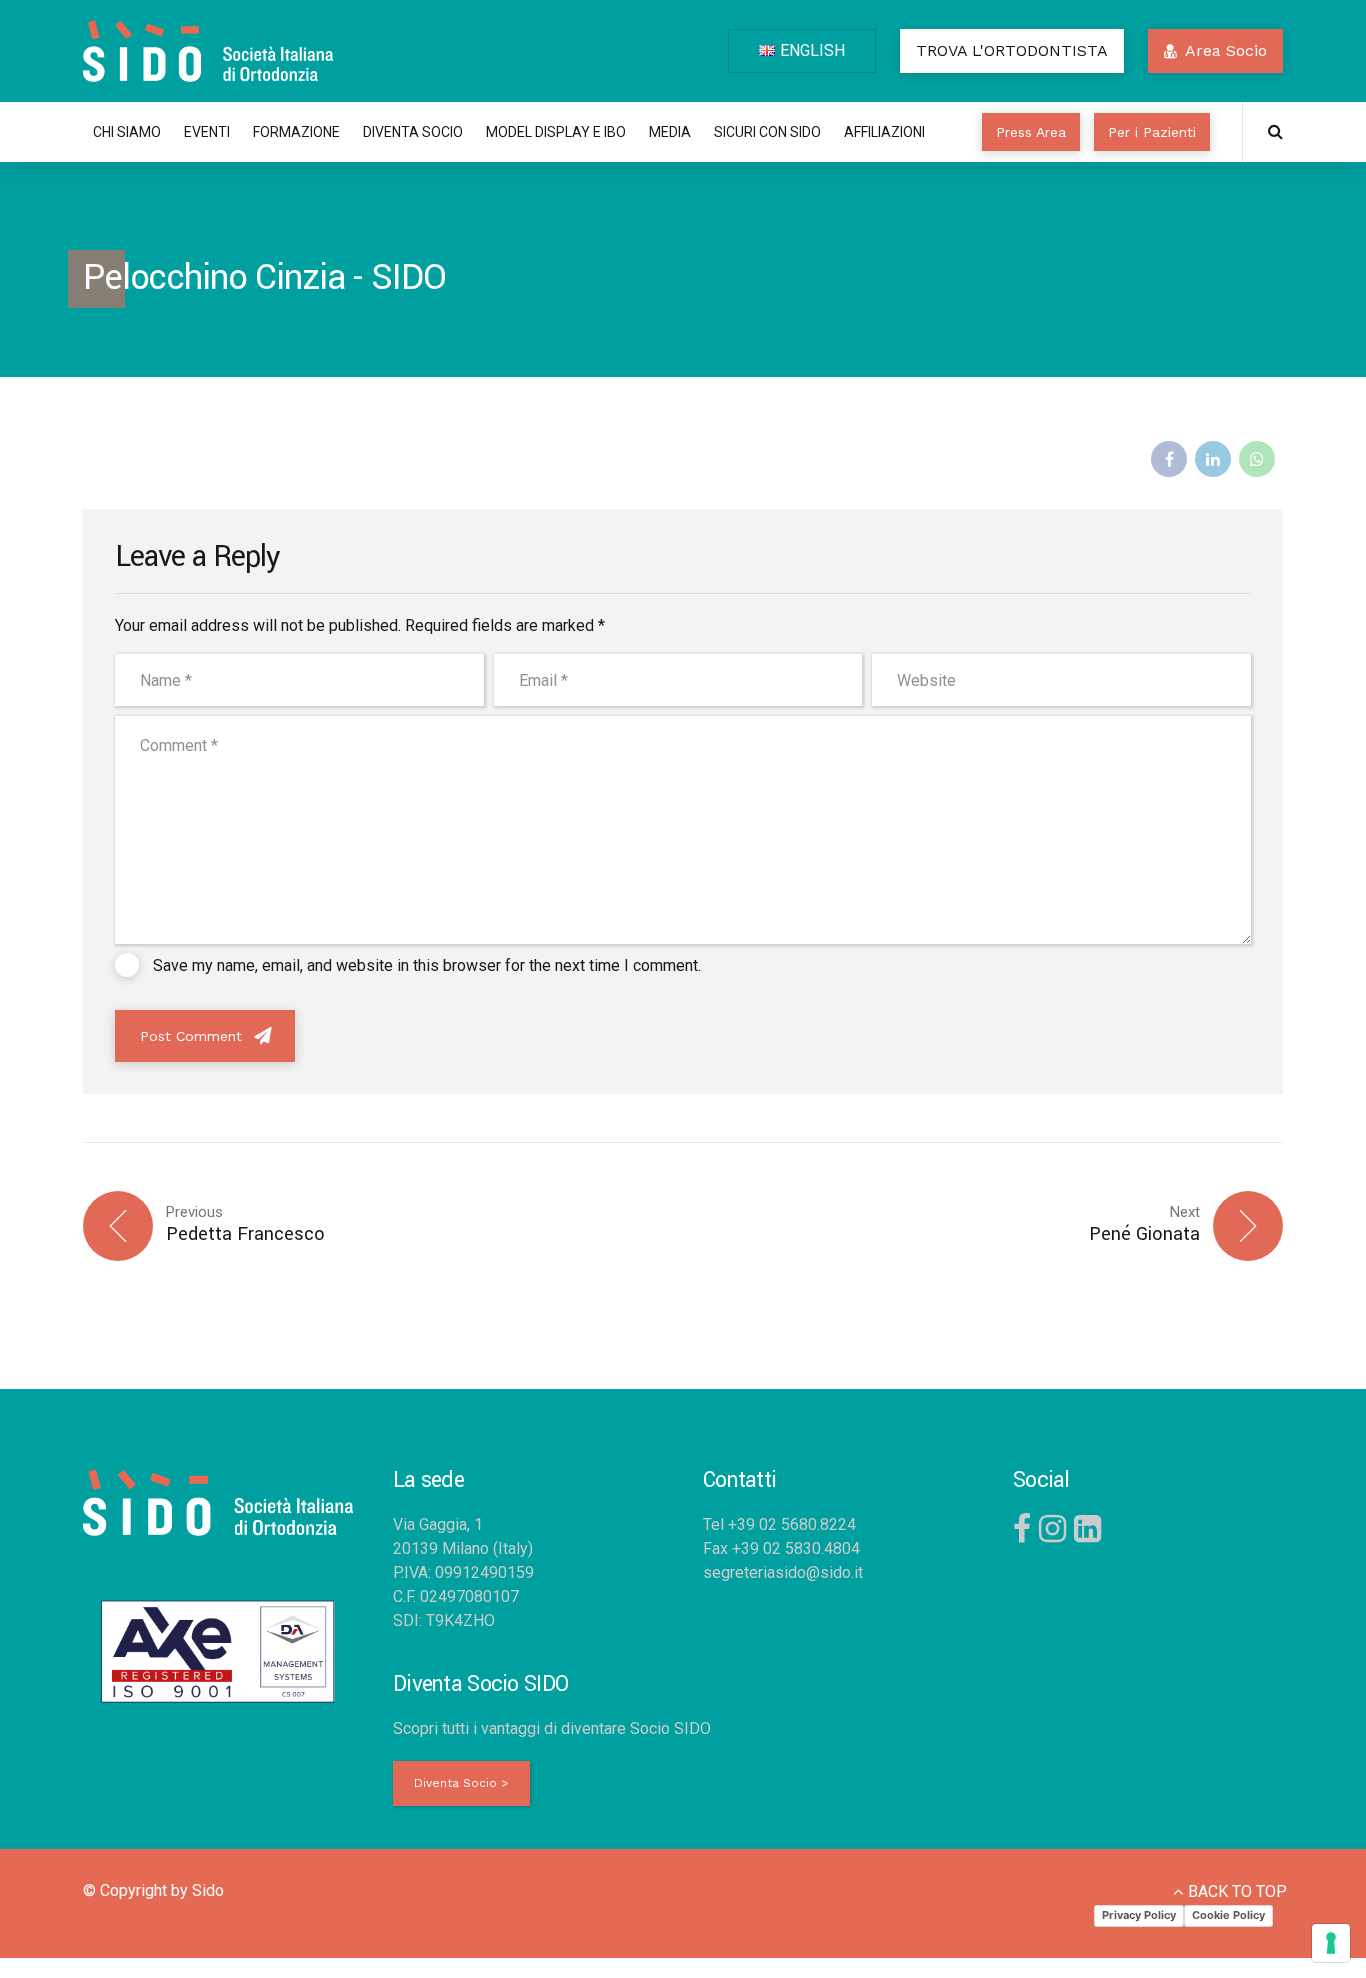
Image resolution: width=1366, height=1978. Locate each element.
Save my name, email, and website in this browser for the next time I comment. (427, 965)
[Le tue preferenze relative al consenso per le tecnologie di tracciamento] (1331, 1943)
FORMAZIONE (296, 132)
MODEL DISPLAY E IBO (556, 132)
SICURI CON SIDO (767, 132)
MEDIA (670, 132)
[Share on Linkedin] (1213, 459)
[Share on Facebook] (1169, 459)
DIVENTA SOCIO (413, 132)
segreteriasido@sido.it (783, 1572)
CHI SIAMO (127, 132)
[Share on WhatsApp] (1257, 459)
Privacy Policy (1139, 1915)
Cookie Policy (1228, 1915)
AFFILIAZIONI (884, 132)
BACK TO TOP (1237, 1891)
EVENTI (207, 132)
